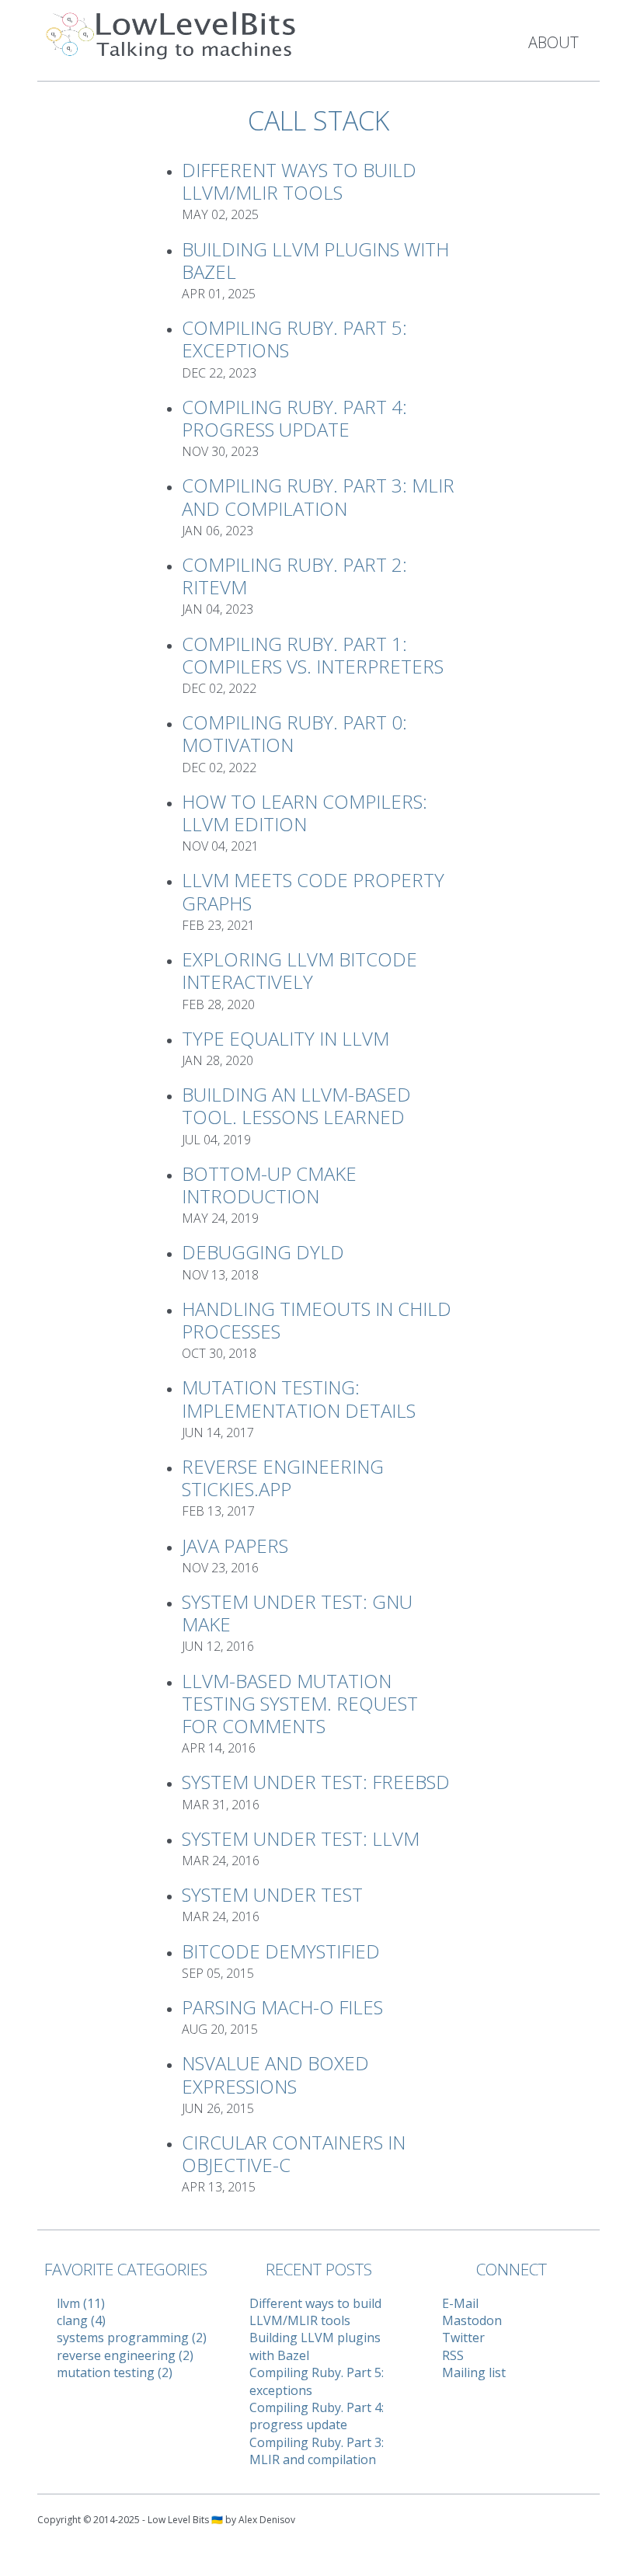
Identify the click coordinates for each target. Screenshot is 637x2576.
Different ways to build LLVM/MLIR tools (299, 181)
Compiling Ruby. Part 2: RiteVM (294, 576)
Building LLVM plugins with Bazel (315, 260)
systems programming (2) (132, 2338)
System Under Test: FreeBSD (316, 1782)
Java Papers (235, 1546)
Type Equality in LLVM (285, 1038)
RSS (453, 2355)
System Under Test (272, 1894)
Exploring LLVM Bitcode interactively (299, 970)
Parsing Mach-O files (282, 2007)
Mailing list (474, 2372)
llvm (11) (81, 2303)
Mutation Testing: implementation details (299, 1398)
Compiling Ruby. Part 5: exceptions (294, 339)
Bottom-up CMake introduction (269, 1185)
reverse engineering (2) (125, 2355)
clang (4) (81, 2320)
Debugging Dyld (263, 1252)
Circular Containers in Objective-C (294, 2153)
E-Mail (460, 2303)
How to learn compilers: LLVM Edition (305, 813)
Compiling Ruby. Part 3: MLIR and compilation (318, 496)
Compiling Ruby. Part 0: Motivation (294, 733)
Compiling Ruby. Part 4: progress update (294, 418)
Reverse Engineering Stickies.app (283, 1478)
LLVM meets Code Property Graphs (313, 891)
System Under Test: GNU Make (297, 1613)
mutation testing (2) (115, 2372)
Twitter (463, 2338)
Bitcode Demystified (281, 1951)
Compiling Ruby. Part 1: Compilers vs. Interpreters (313, 655)
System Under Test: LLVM (301, 1838)
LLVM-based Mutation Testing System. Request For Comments (300, 1703)
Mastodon (472, 2320)
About (553, 42)
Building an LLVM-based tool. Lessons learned (296, 1105)
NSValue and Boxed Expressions (275, 2074)
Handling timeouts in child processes (317, 1320)
